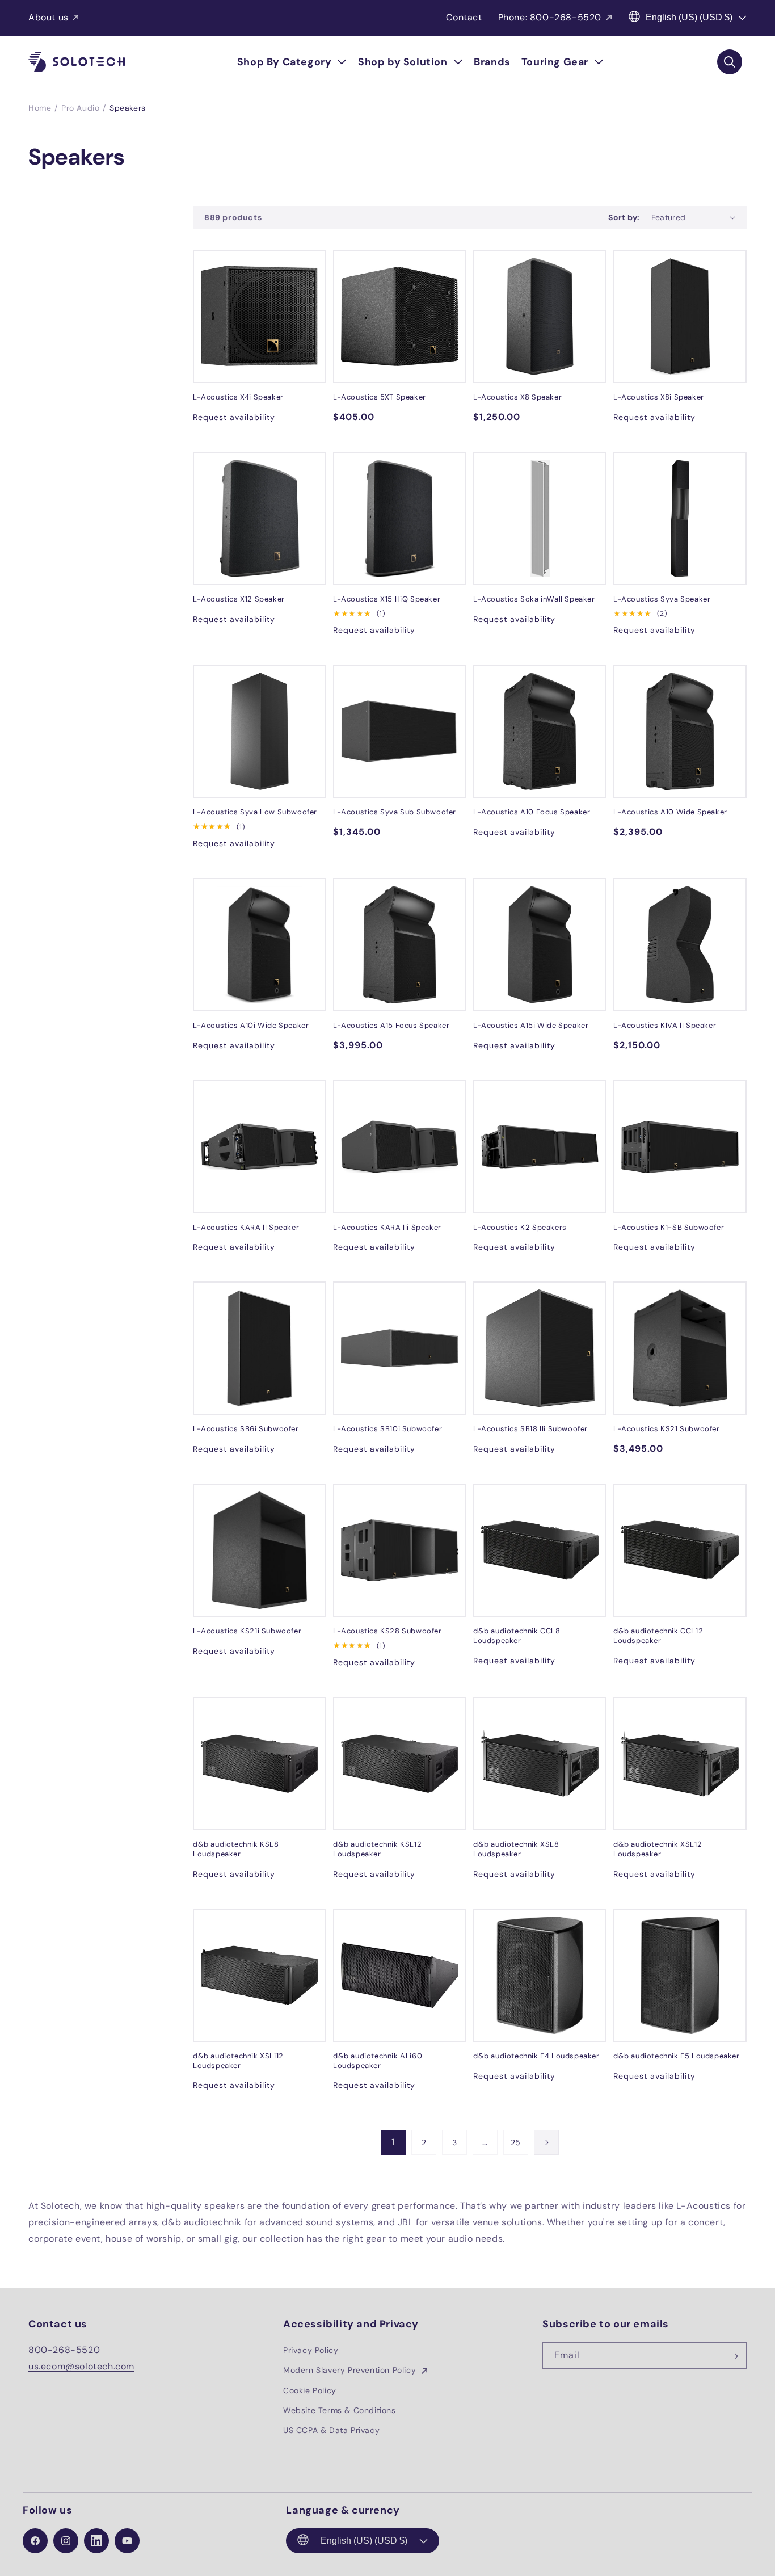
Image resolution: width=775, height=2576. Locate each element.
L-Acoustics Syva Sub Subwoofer (395, 812)
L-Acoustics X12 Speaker (239, 599)
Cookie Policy (310, 2390)
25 (516, 2142)
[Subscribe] (734, 2356)
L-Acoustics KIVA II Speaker (665, 1026)
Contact (464, 17)
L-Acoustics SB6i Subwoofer (246, 1429)
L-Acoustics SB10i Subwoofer (387, 1429)
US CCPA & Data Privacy (331, 2430)
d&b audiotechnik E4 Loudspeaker (536, 2056)
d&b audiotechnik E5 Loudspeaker (677, 2056)
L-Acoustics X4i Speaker (238, 397)
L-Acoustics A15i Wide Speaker (531, 1026)
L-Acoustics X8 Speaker (517, 397)
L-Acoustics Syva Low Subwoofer (255, 812)
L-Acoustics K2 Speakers (520, 1228)
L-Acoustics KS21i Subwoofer (247, 1631)
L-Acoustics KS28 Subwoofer (387, 1631)
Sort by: (624, 217)
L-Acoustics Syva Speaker (662, 599)
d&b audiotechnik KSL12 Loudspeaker (377, 1849)
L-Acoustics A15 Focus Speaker (391, 1026)
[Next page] (546, 2142)
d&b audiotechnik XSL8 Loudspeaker (516, 1849)
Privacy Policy (311, 2351)
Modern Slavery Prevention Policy (351, 2371)
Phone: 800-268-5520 (550, 17)
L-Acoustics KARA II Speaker (246, 1228)
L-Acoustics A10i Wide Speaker (251, 1026)
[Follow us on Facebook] (35, 2541)
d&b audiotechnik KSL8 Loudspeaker (236, 1849)
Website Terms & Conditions (340, 2410)
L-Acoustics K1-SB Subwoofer (669, 1228)
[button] (292, 62)
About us (49, 17)
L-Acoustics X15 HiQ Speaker (387, 599)
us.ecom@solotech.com (81, 2366)
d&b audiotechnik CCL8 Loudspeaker (517, 1636)
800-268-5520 (64, 2350)
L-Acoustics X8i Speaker (659, 397)
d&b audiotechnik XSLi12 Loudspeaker (238, 2061)
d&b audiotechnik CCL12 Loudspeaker (658, 1636)
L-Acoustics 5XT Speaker (380, 397)
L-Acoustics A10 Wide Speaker (670, 812)
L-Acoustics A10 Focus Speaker (532, 812)
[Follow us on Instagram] (66, 2541)
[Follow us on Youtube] (127, 2541)
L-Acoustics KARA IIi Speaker (387, 1228)
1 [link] (393, 2142)
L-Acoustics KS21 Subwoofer (667, 1429)
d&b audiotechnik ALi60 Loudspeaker (378, 2061)
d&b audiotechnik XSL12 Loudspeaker (658, 1849)
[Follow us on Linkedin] (96, 2541)
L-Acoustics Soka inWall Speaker (534, 599)
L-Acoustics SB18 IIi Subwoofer (530, 1429)
